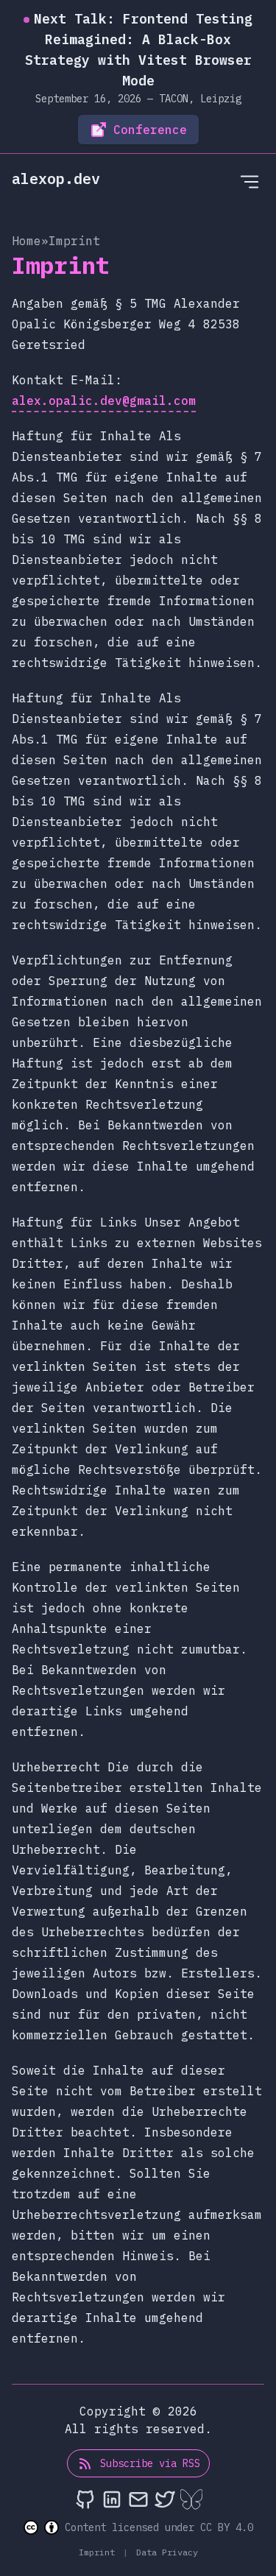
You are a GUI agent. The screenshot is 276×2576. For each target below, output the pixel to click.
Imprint (99, 2552)
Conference (150, 130)
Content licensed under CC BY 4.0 (159, 2527)
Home (26, 241)
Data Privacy (164, 2552)
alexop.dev (56, 179)
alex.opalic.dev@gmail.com (104, 400)
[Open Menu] (250, 181)
